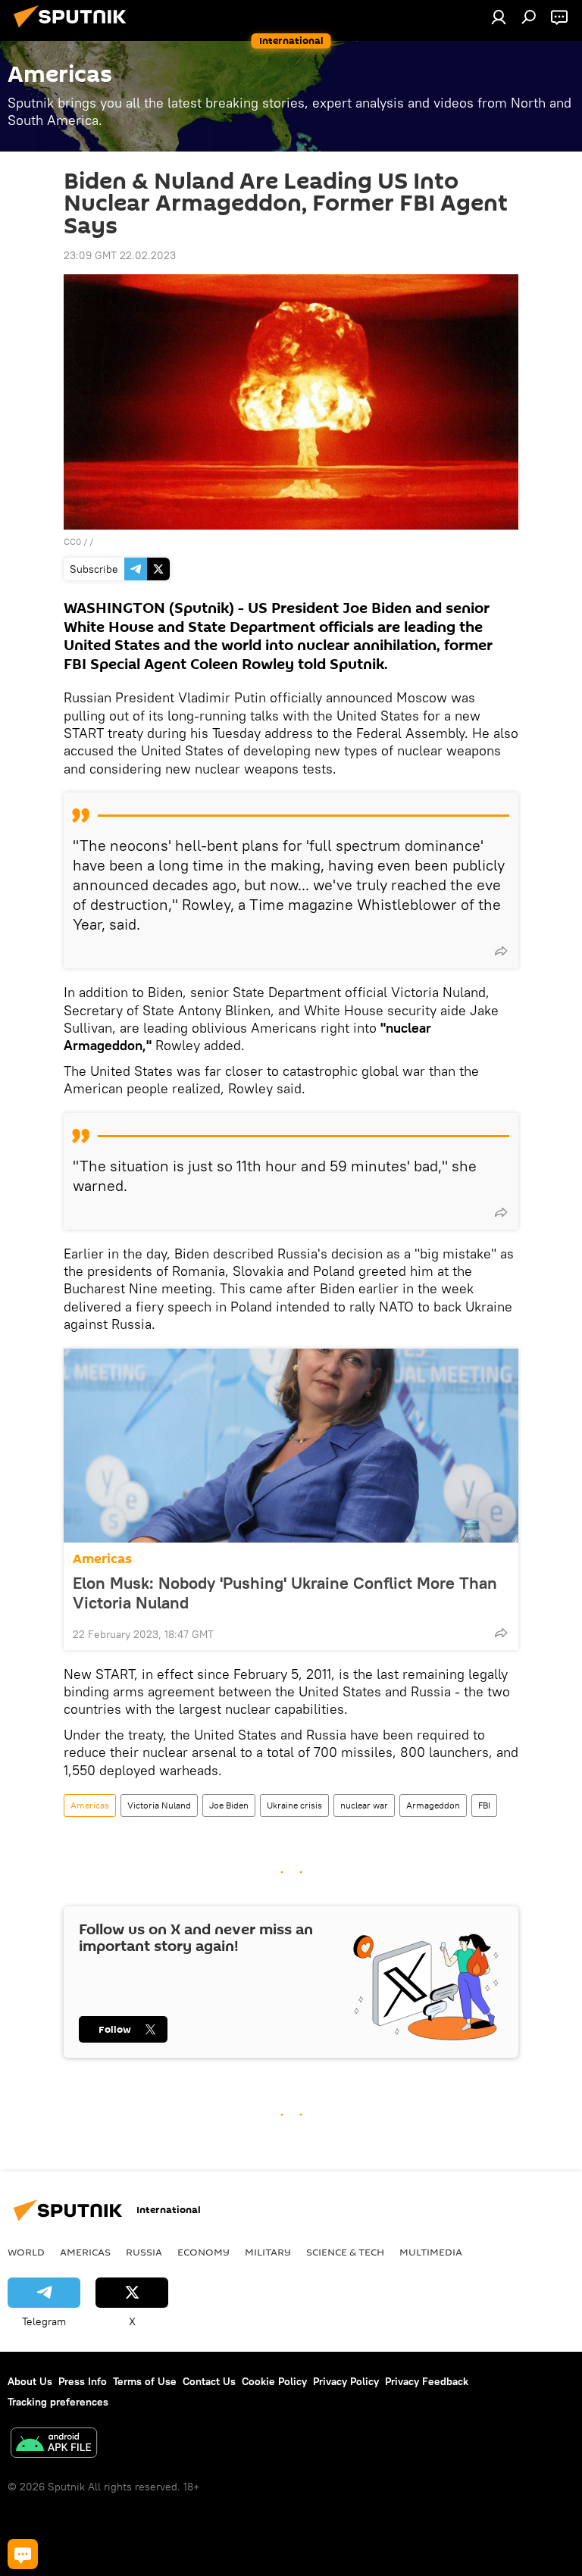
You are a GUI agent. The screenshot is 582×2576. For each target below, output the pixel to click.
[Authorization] (499, 17)
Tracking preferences (58, 2402)
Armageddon (433, 1805)
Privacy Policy (346, 2381)
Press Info (83, 2381)
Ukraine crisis (294, 1805)
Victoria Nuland (159, 1805)
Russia (144, 2252)
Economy (203, 2252)
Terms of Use (145, 2381)
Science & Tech (345, 2252)
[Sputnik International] (74, 30)
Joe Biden (229, 1805)
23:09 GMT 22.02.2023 (120, 255)
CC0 (72, 541)
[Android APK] (54, 2445)
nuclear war (364, 1805)
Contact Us (209, 2381)
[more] (501, 951)
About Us (30, 2381)
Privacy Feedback (427, 2381)
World (26, 2252)
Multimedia (431, 2252)
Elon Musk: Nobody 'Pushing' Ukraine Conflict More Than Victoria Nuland (285, 1593)
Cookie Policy (274, 2381)
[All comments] (23, 2554)
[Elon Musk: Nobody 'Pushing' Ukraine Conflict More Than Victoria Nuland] (291, 1446)
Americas (102, 1559)
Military (268, 2252)
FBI (484, 1805)
